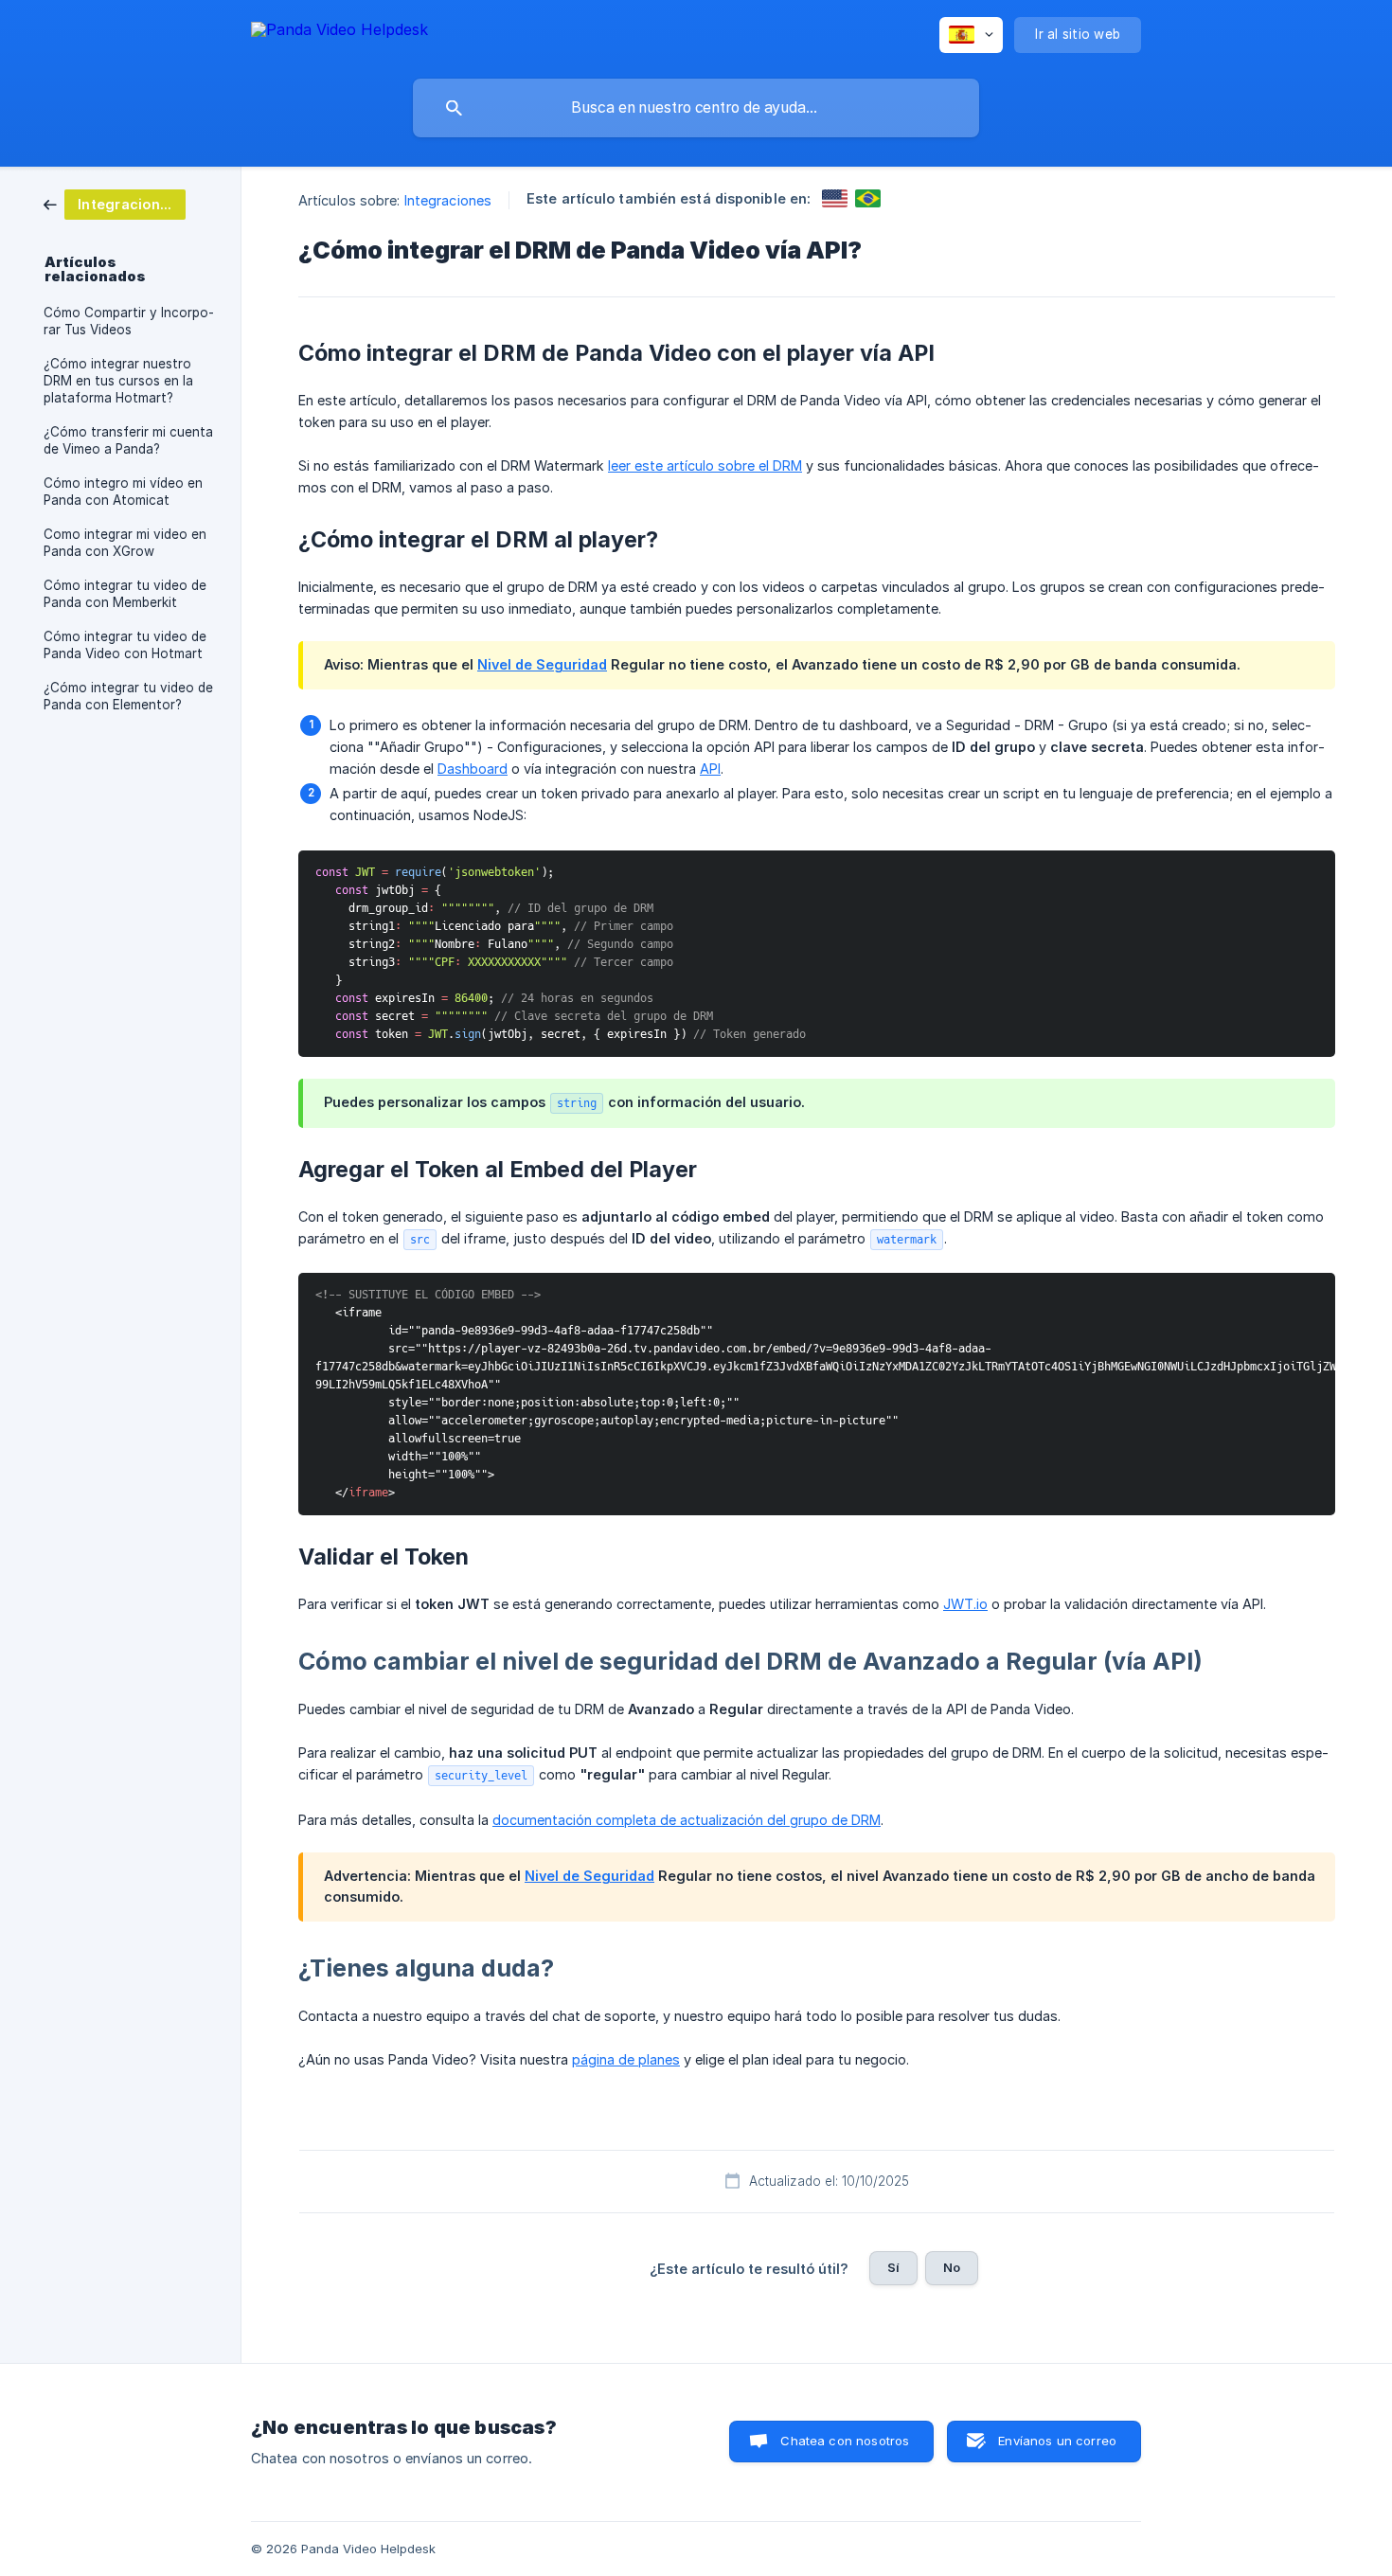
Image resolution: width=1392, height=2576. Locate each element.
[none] (339, 33)
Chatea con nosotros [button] (845, 2441)
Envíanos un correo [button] (1057, 2441)
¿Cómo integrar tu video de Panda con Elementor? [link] (128, 696)
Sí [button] (893, 2267)
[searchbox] (696, 108)
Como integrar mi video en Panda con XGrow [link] (125, 543)
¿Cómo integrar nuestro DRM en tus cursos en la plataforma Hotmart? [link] (118, 381)
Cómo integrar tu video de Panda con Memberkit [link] (125, 594)
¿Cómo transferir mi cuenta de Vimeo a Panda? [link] (128, 440)
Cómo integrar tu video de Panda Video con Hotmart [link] (125, 645)
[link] (115, 203)
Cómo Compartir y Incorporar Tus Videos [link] (129, 321)
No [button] (952, 2267)
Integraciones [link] (448, 200)
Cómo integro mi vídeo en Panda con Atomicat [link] (123, 492)
